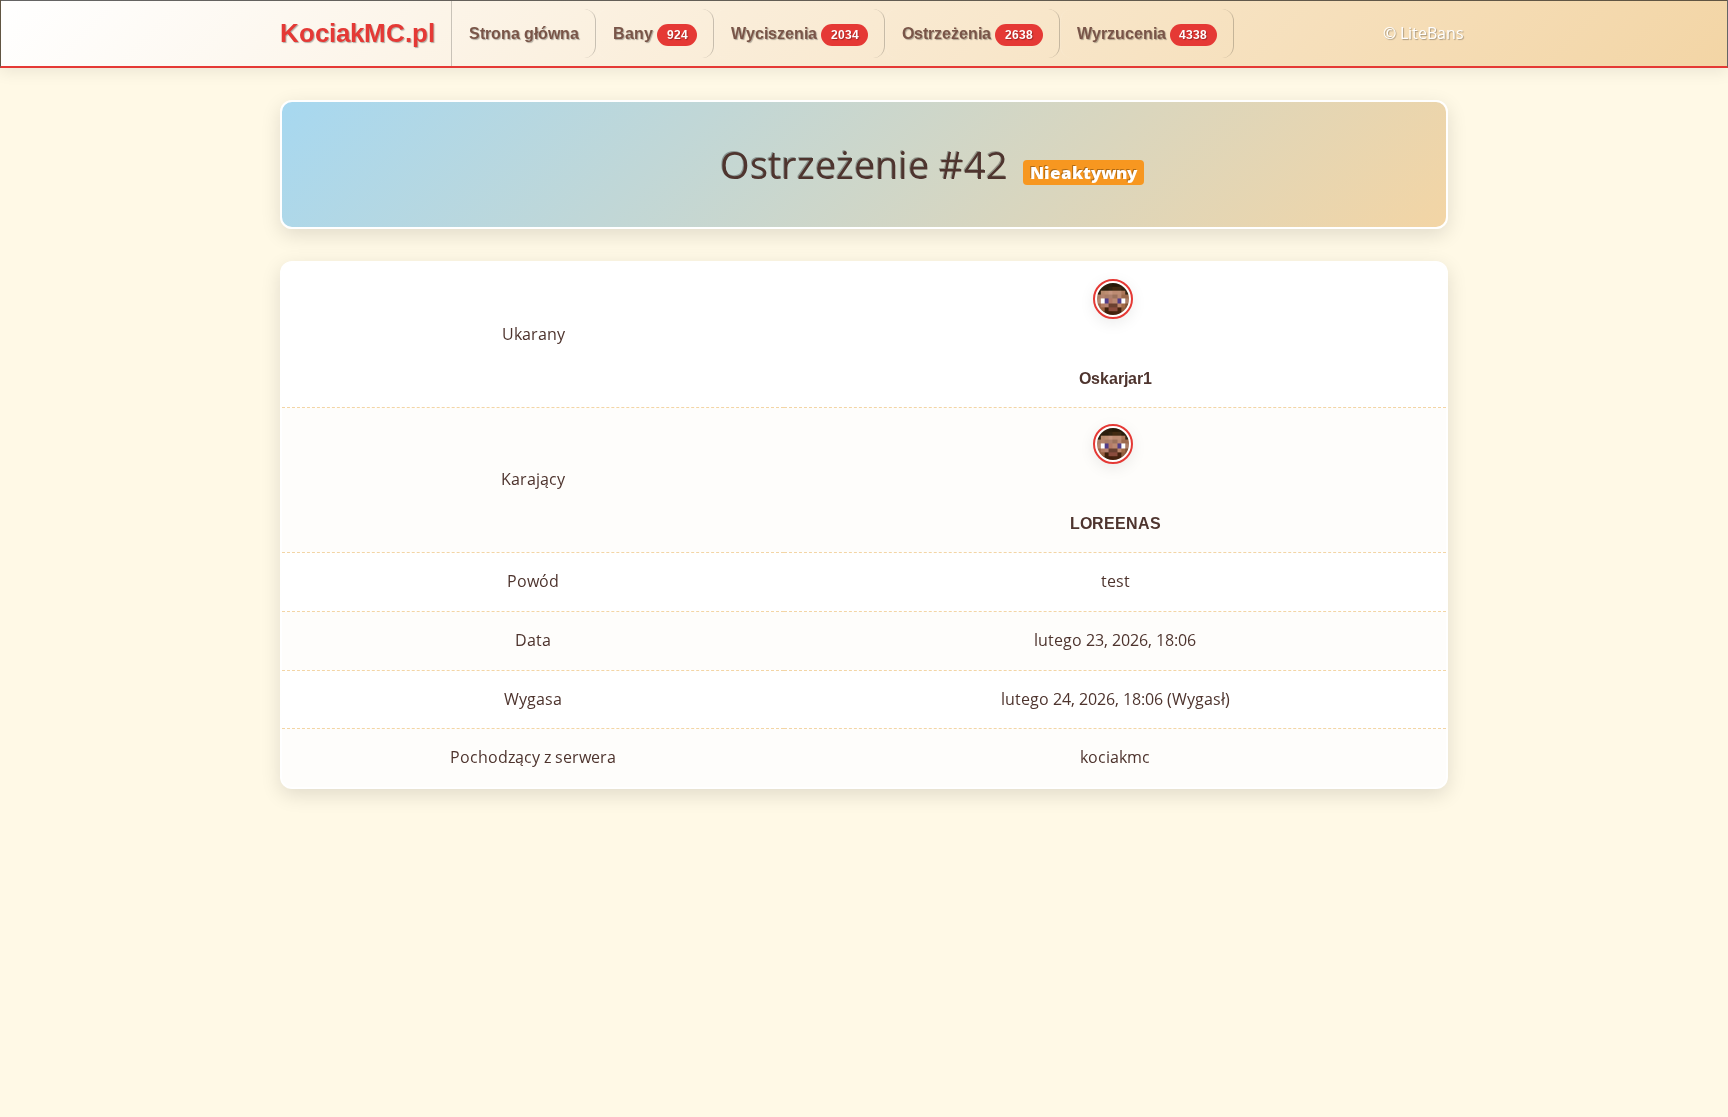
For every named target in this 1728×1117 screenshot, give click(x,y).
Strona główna (524, 33)
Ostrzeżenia (967, 33)
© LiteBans (1423, 33)
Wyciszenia (795, 33)
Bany (650, 33)
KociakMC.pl (357, 33)
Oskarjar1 (1115, 378)
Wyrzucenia (1142, 33)
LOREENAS (1115, 523)
